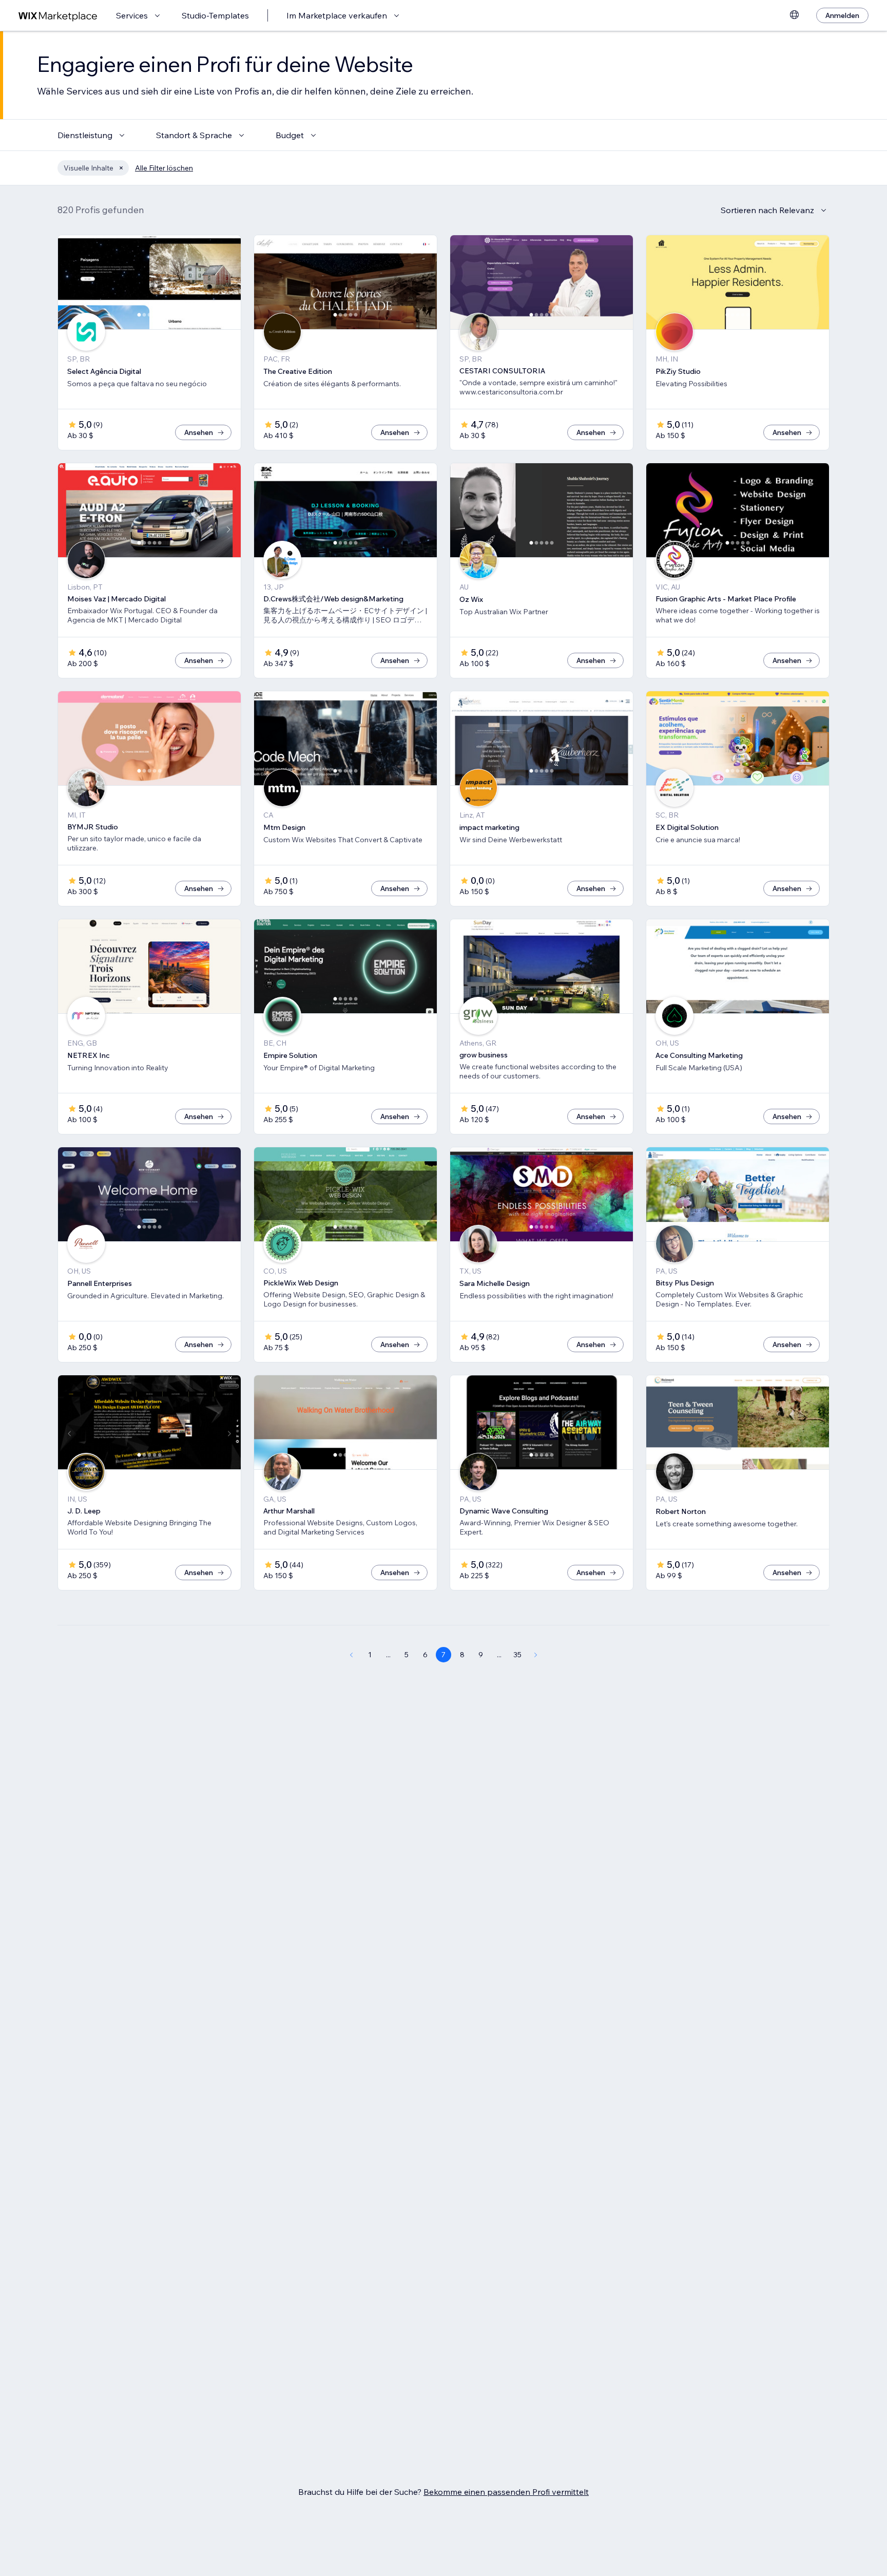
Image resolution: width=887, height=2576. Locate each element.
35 (517, 1655)
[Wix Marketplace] (58, 16)
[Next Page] (536, 1655)
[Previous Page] (351, 1655)
